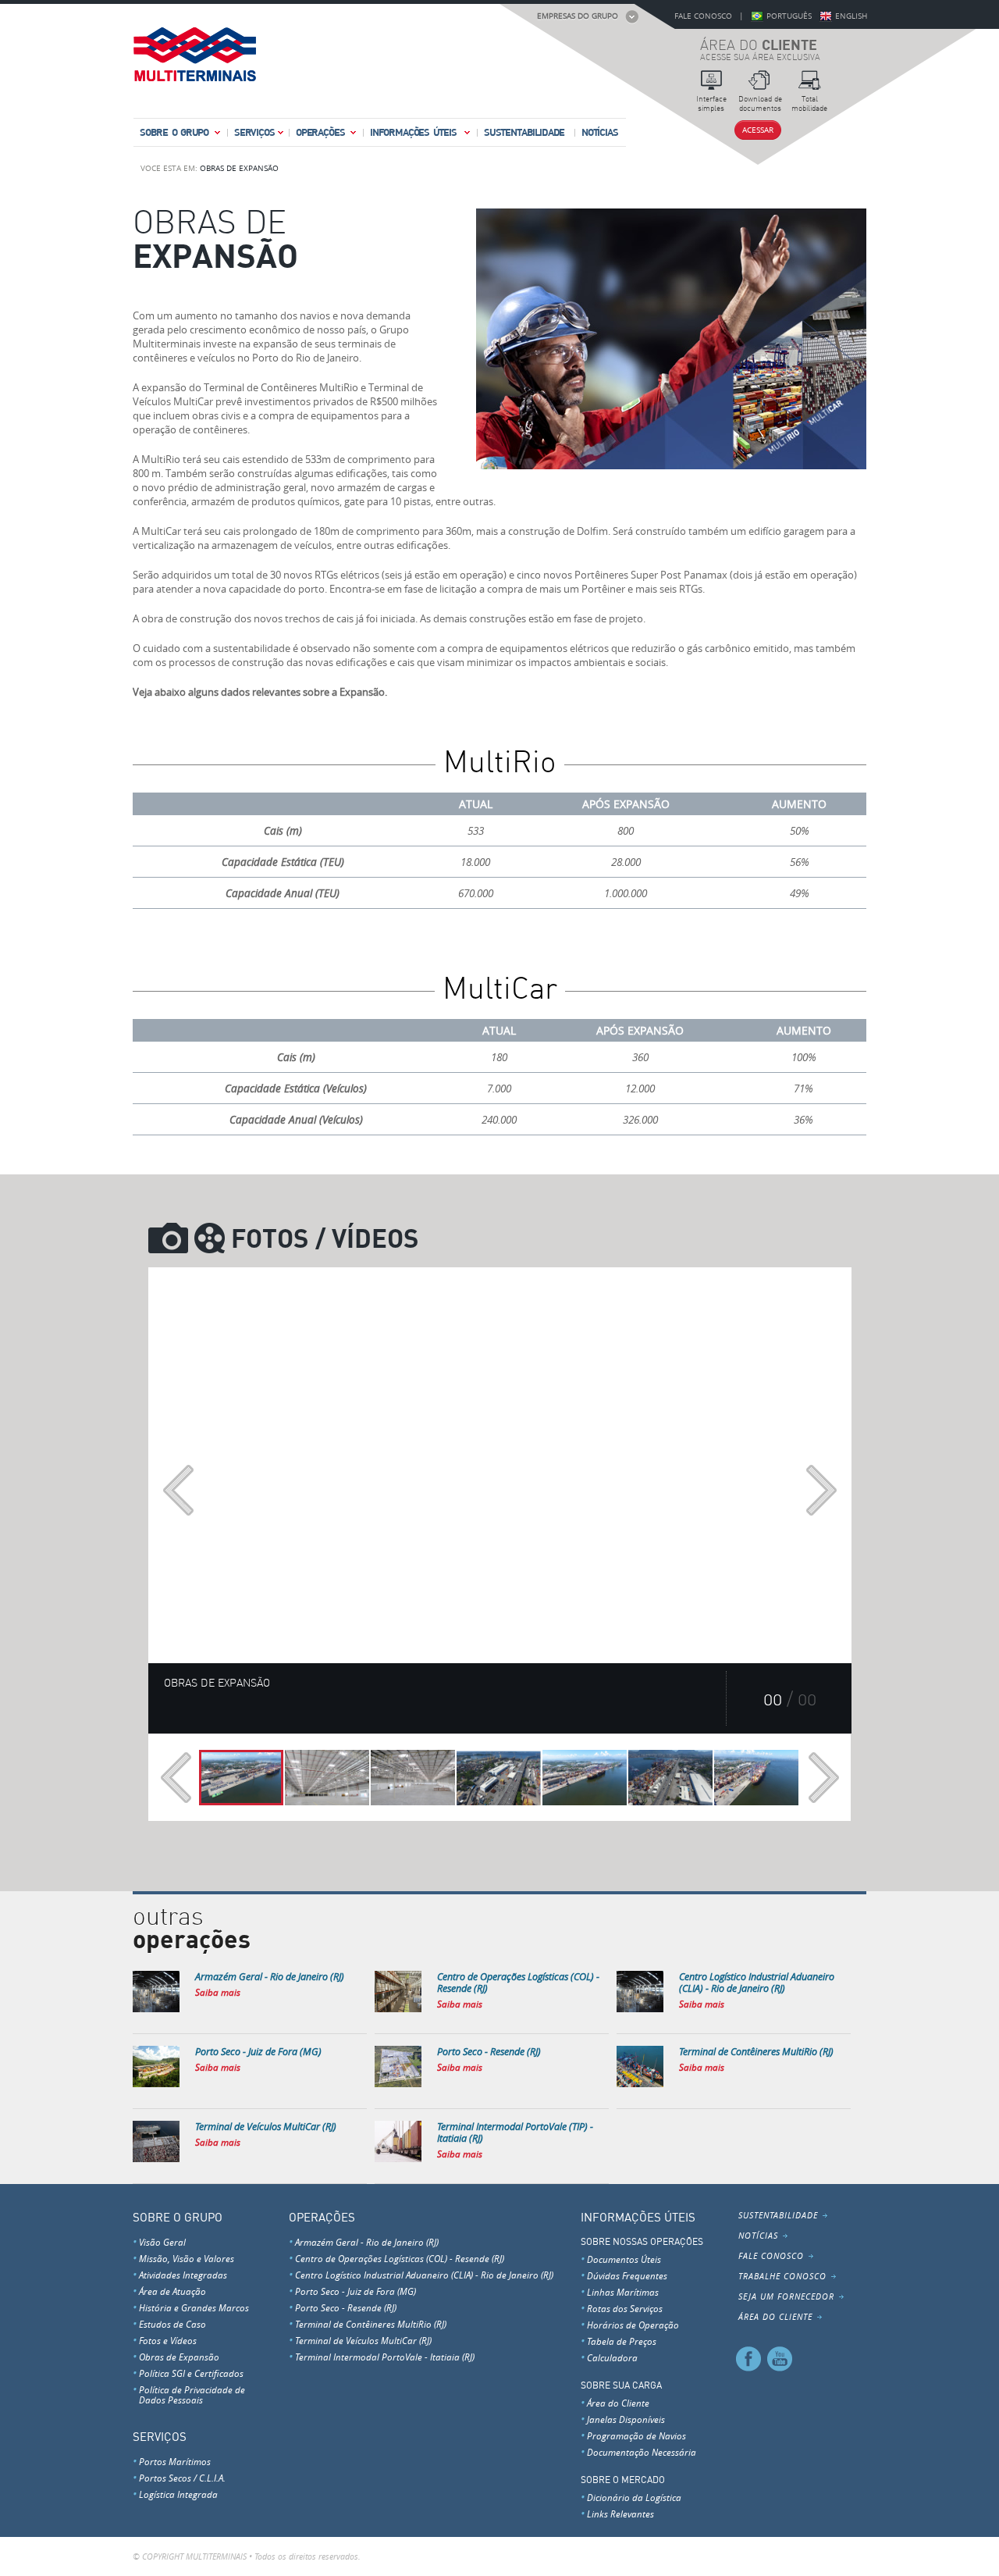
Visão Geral (162, 2242)
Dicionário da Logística (634, 2497)
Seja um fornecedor (786, 2296)
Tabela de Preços (622, 2341)
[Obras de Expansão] (241, 1778)
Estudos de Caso (172, 2324)
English (851, 16)
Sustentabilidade (524, 132)
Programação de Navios (636, 2435)
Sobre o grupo (174, 132)
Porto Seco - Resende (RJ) (346, 2307)
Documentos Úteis (624, 2259)
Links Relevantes (620, 2514)
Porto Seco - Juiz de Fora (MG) (356, 2291)
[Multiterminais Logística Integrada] (194, 59)
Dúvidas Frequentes (627, 2275)
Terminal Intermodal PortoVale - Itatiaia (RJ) (385, 2357)
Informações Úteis (413, 132)
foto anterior (178, 1490)
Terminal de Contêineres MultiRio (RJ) (371, 2324)
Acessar (758, 130)
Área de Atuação (172, 2291)
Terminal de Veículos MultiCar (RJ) (363, 2340)
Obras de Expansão (239, 168)
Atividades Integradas (183, 2275)
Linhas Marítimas (623, 2292)
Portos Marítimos (175, 2461)
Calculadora (612, 2357)
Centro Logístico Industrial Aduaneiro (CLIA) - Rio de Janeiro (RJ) (424, 2275)
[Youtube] (779, 2358)
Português (789, 16)
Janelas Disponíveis (626, 2419)
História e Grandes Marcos (194, 2307)
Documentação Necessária (642, 2452)
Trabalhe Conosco (782, 2276)
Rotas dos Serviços (625, 2308)
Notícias (600, 132)
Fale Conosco (703, 16)
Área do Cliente (618, 2403)
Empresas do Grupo (578, 16)
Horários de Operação (633, 2325)
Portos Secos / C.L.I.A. (182, 2478)
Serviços (254, 132)
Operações (320, 132)
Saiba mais (218, 1992)
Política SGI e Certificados (191, 2373)
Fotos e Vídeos (168, 2340)
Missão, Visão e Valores (187, 2258)
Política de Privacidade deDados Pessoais (192, 2394)
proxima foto (821, 1490)
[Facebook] (749, 2358)
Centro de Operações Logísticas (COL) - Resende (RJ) (400, 2258)
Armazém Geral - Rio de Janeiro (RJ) (367, 2242)
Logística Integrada (178, 2494)
